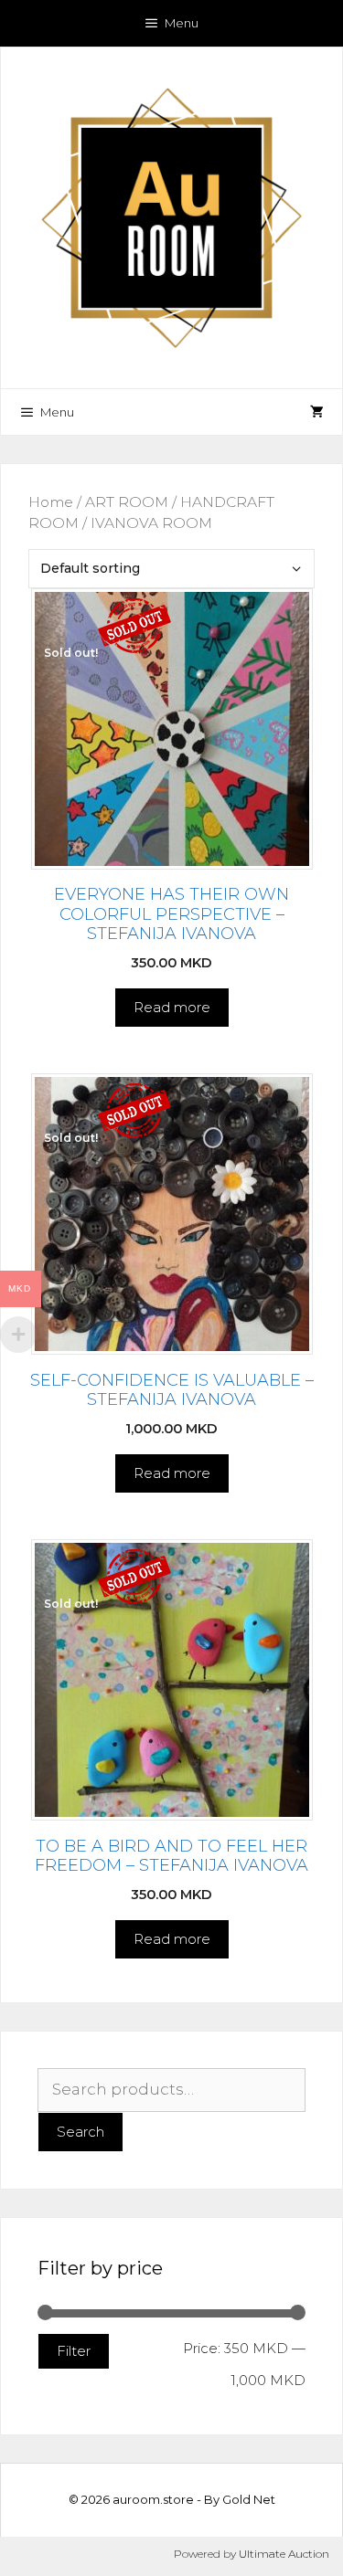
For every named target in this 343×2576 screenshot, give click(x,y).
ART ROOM (127, 502)
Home (51, 502)
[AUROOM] (171, 216)
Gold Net (249, 2499)
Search (80, 2132)
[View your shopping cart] (317, 412)
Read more (172, 1007)
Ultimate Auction (284, 2554)
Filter (74, 2351)
